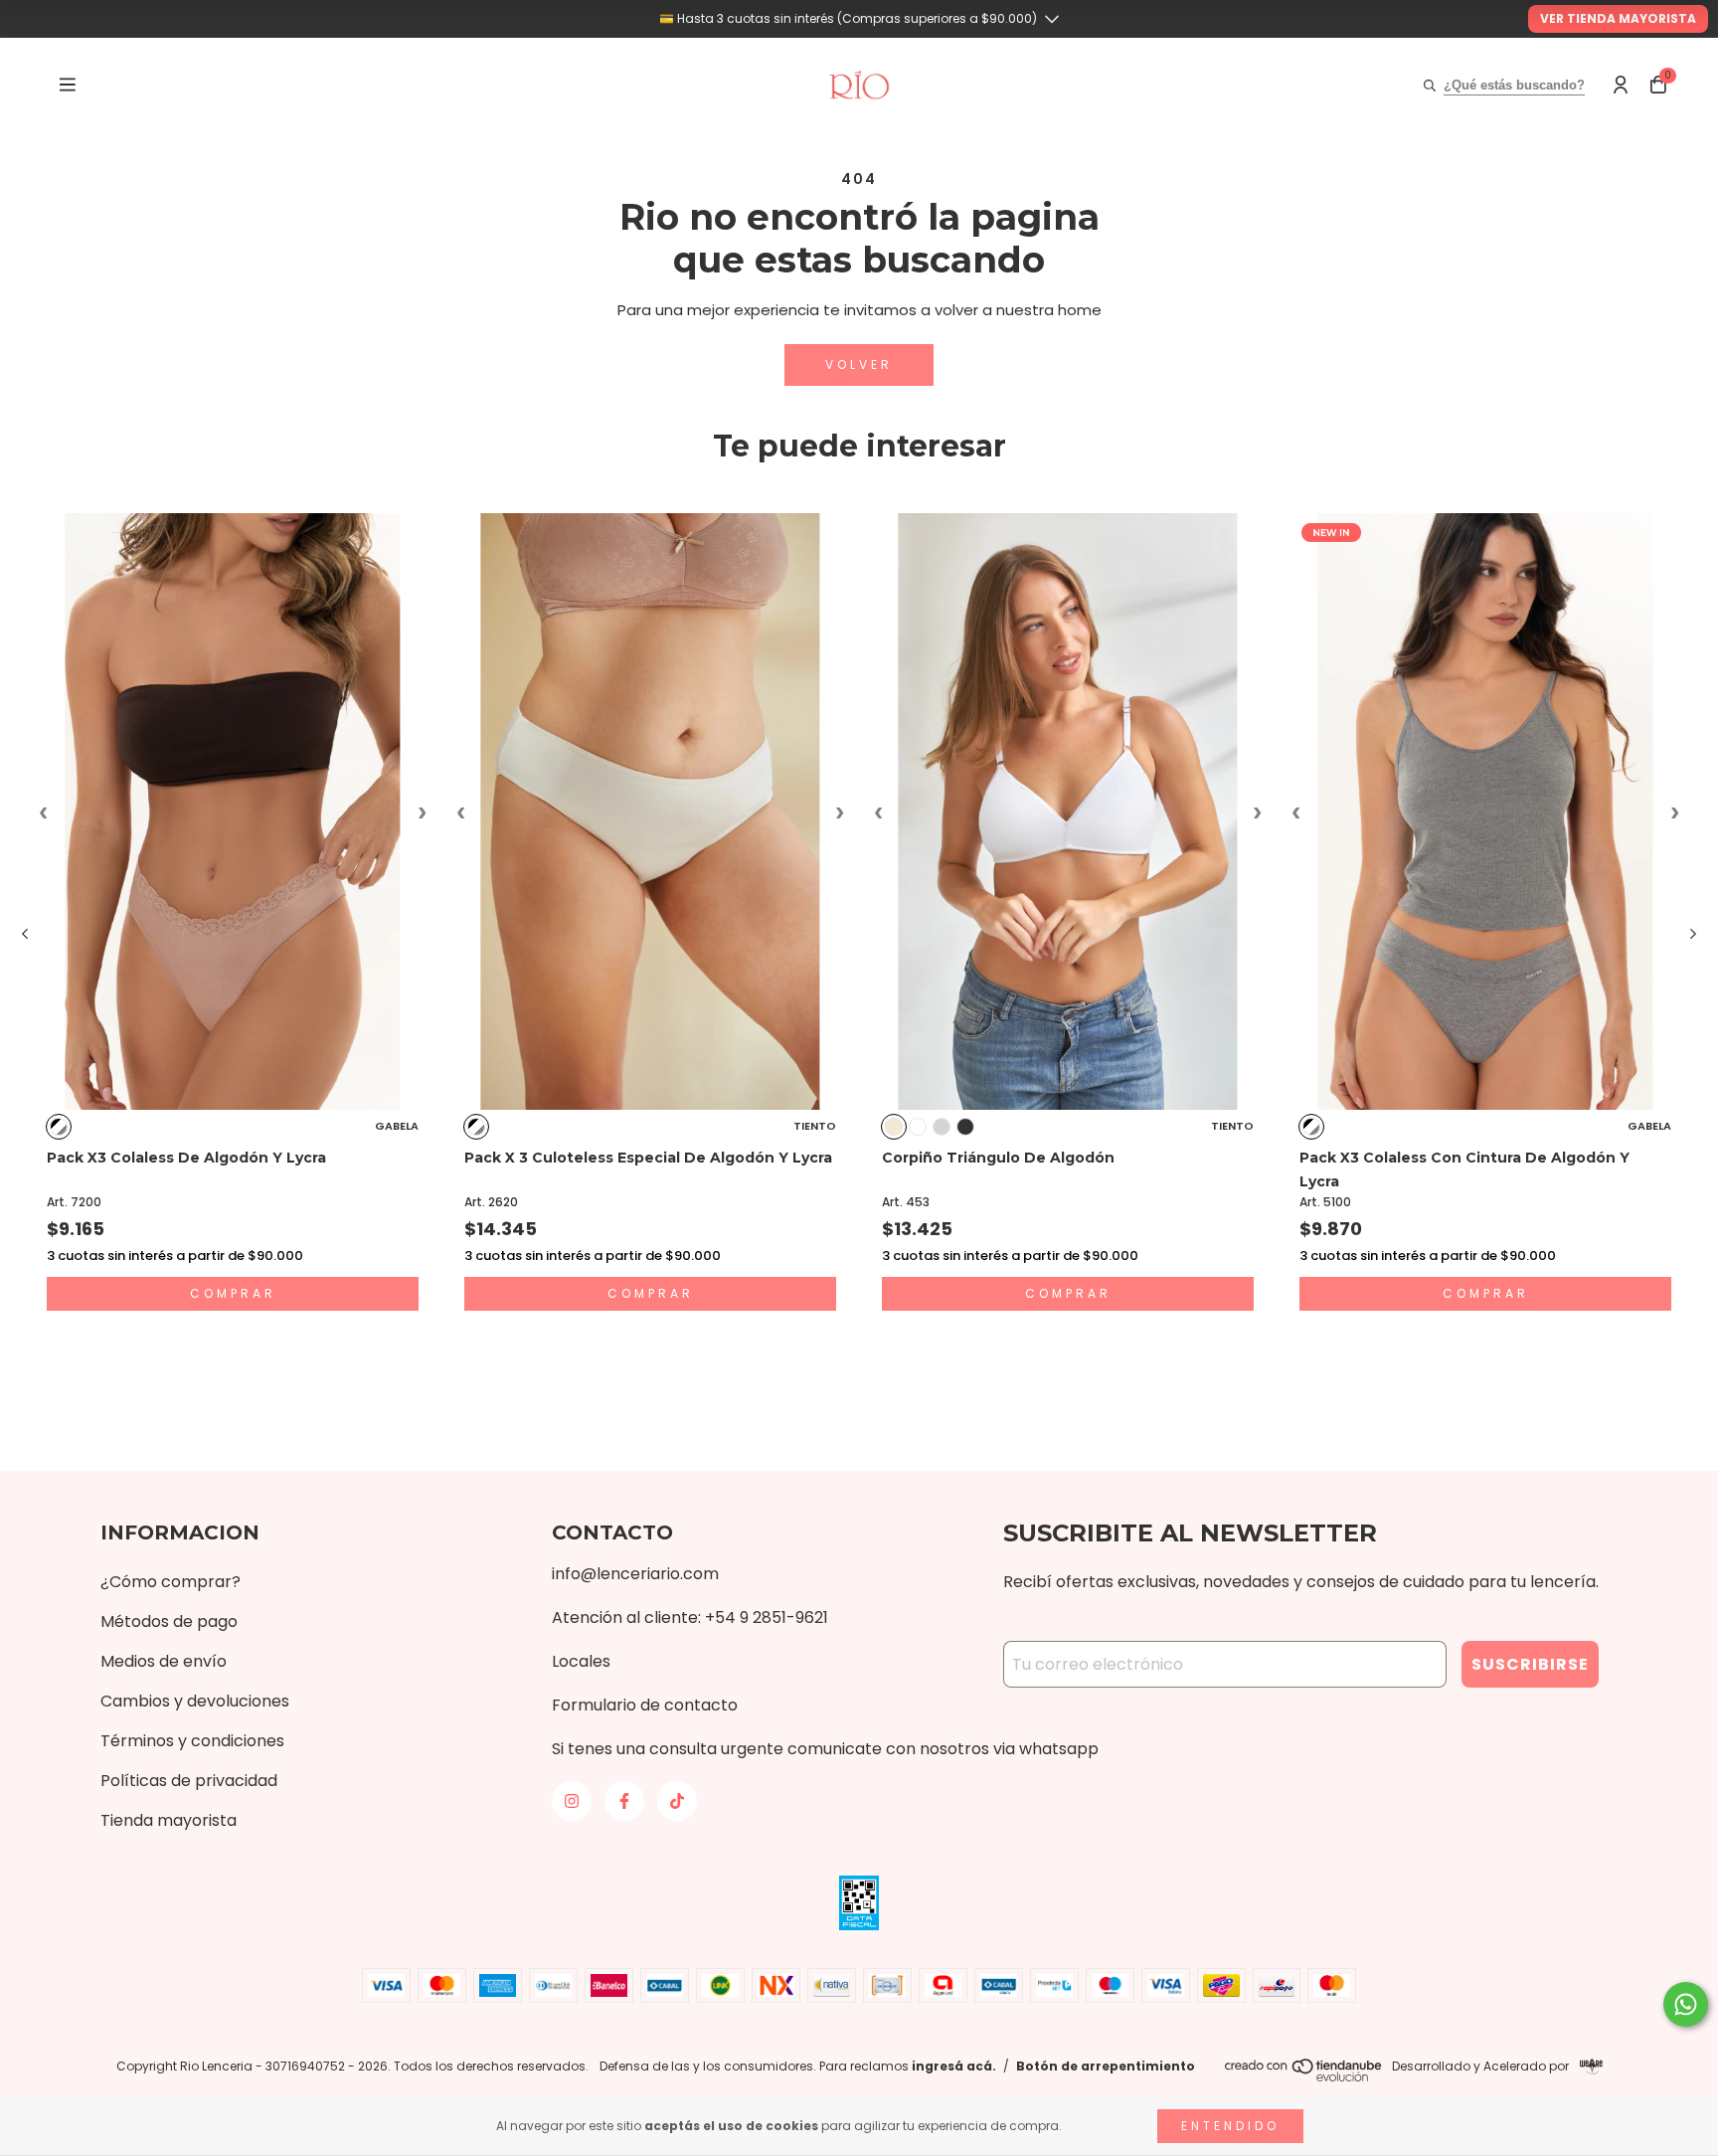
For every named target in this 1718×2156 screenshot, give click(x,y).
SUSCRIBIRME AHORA (859, 404)
